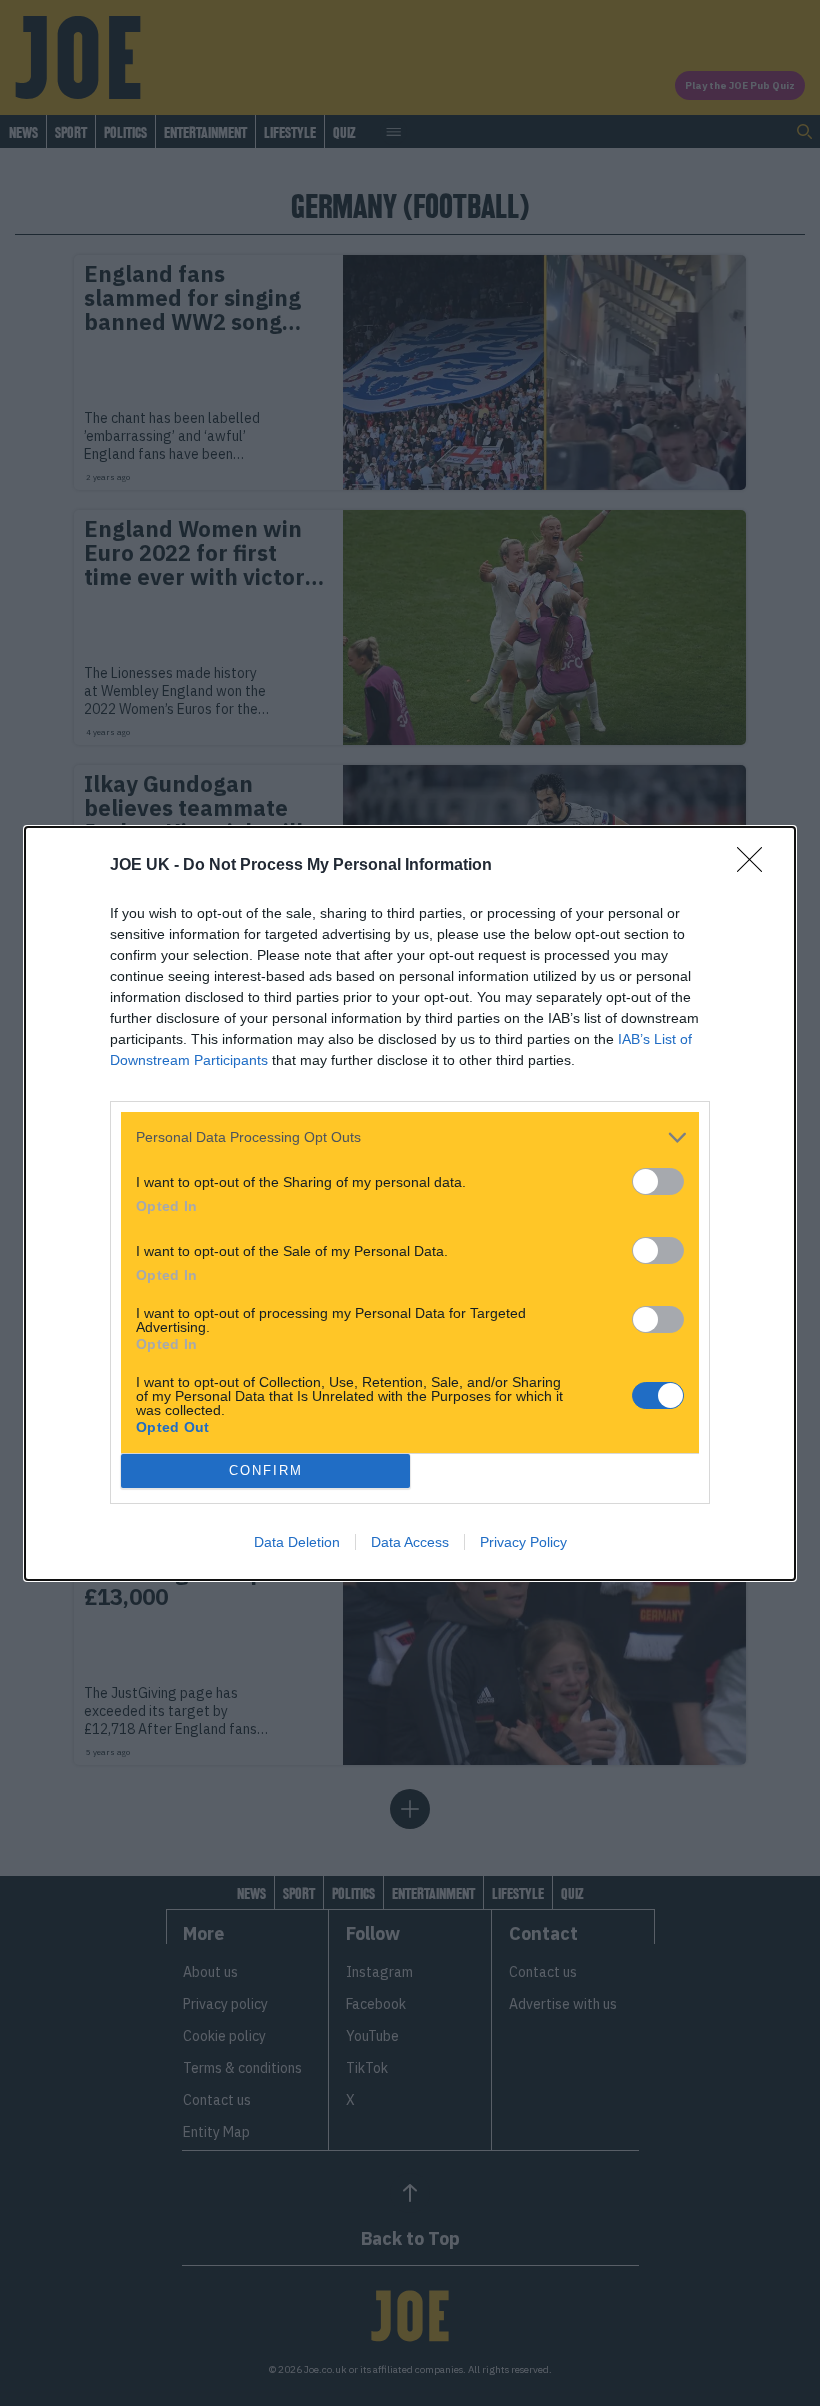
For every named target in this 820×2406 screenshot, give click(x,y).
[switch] (658, 1181)
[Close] (756, 866)
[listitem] (410, 1137)
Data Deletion (297, 1542)
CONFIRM (266, 1470)
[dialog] (410, 1203)
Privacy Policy (523, 1542)
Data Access (410, 1542)
